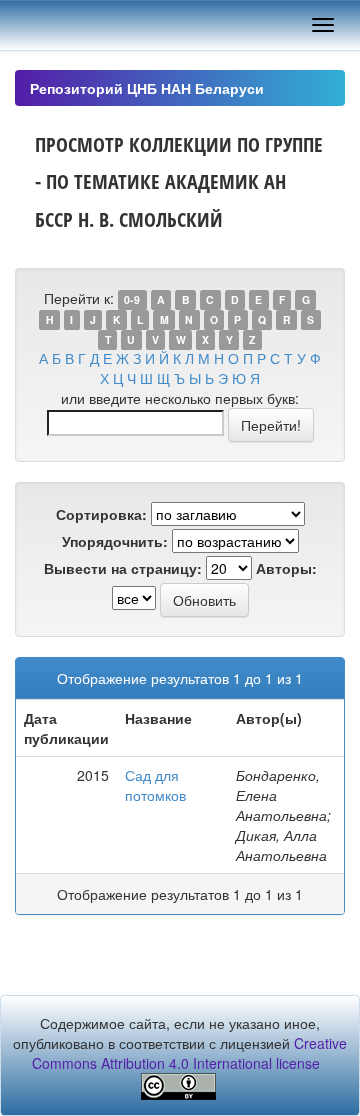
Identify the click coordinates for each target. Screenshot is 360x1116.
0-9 (132, 299)
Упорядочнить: (115, 541)
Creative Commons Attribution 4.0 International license (189, 1053)
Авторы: (286, 568)
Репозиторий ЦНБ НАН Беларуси (147, 88)
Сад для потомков (155, 785)
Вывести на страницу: (123, 568)
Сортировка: (101, 514)
